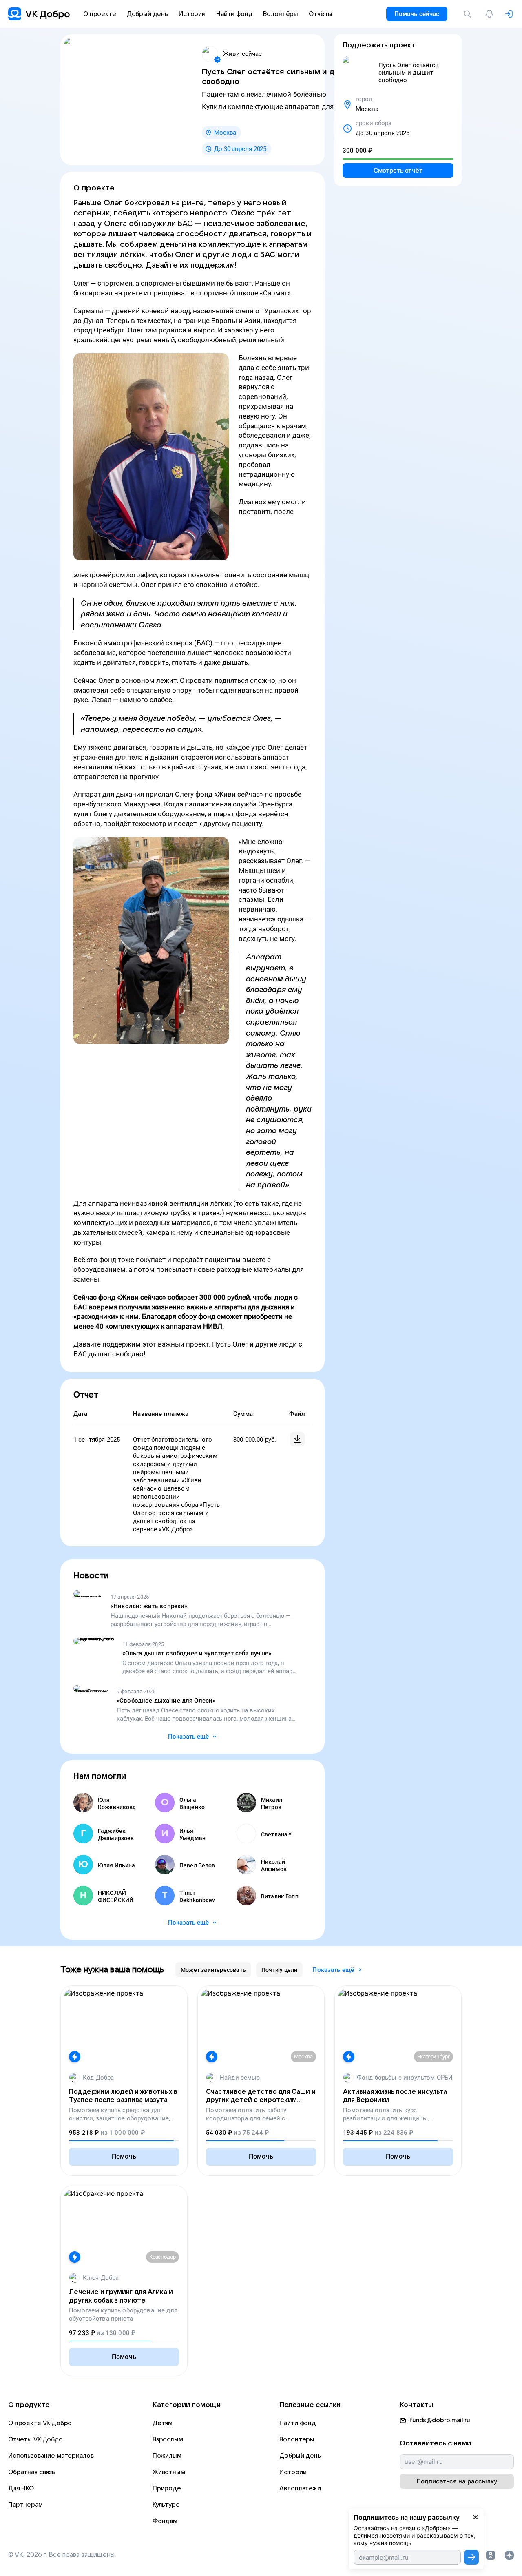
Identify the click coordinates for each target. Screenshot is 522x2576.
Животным (169, 2472)
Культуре (166, 2505)
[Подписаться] (471, 2557)
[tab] (213, 1970)
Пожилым (167, 2456)
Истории (293, 2472)
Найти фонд (298, 2423)
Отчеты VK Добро (35, 2439)
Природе (167, 2488)
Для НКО (21, 2488)
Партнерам (25, 2505)
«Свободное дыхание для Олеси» (166, 1701)
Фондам (165, 2521)
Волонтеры (297, 2439)
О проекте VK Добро (40, 2423)
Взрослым (168, 2439)
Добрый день (300, 2456)
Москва (225, 133)
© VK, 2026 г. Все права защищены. (62, 2555)
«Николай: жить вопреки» (149, 1606)
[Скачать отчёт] (297, 1439)
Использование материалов (51, 2456)
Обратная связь (32, 2472)
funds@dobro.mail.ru (440, 2420)
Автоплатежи (300, 2488)
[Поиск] (469, 14)
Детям (163, 2423)
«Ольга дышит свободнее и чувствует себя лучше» (197, 1653)
